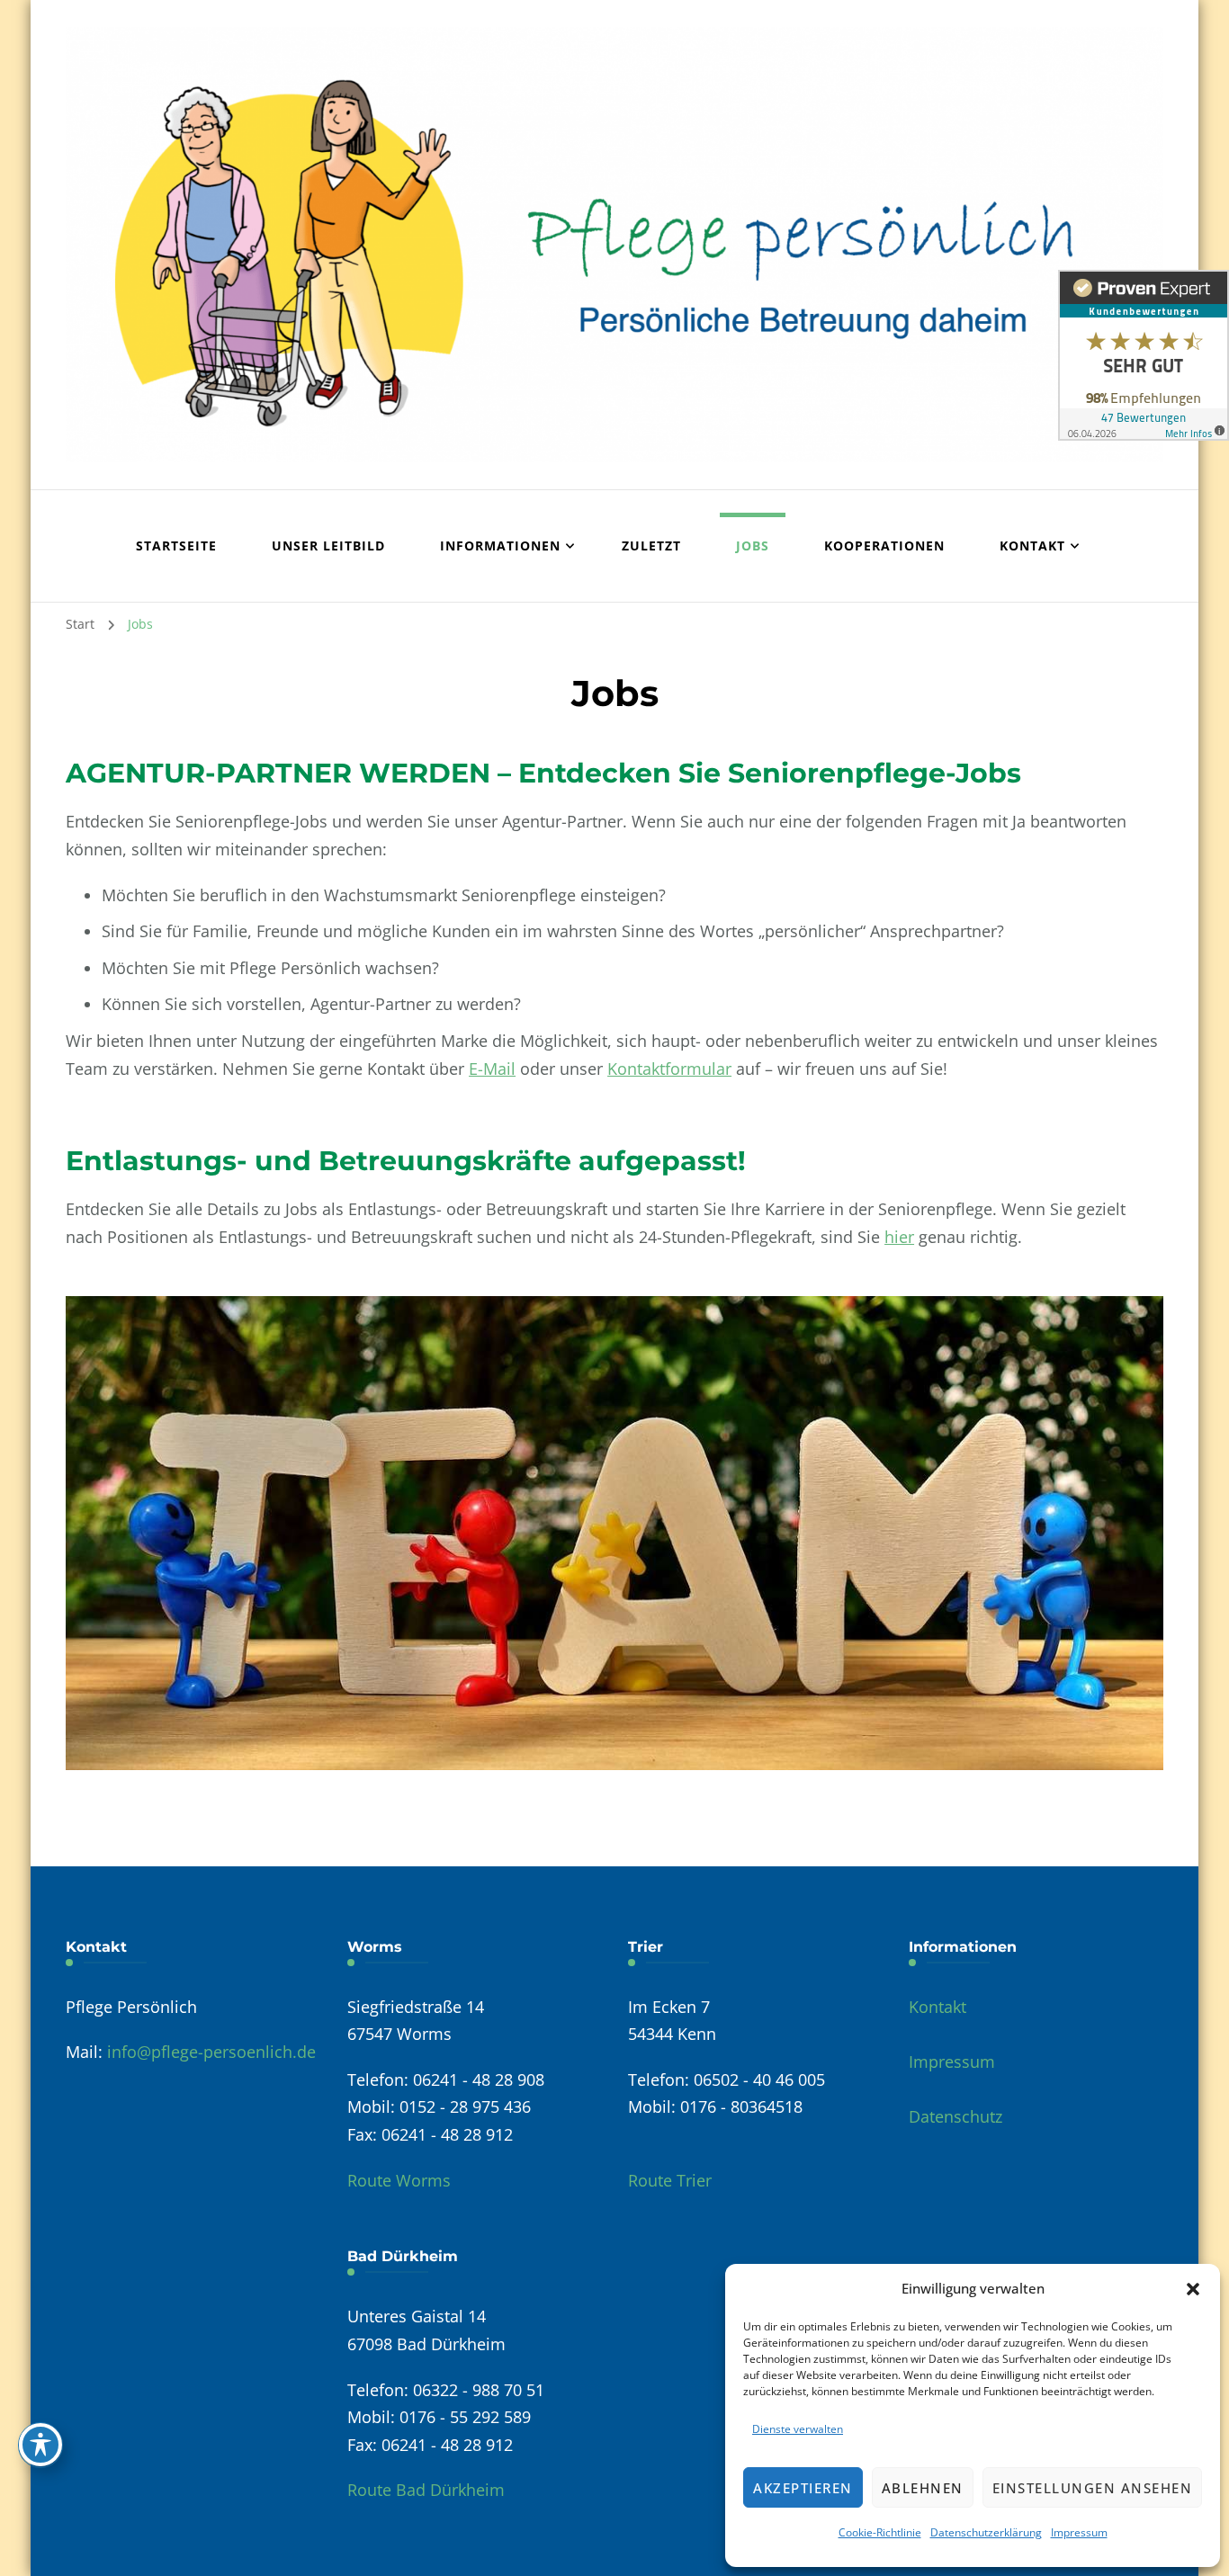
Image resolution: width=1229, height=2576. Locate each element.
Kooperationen (884, 546)
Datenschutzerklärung (986, 2532)
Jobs (753, 546)
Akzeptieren (803, 2488)
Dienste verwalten (798, 2429)
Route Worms (399, 2180)
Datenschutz (955, 2116)
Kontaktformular (669, 1069)
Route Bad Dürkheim (426, 2490)
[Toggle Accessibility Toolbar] (40, 2445)
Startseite (176, 546)
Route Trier (670, 2180)
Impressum (1079, 2532)
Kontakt (937, 2007)
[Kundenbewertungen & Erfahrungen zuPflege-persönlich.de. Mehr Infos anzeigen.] (1144, 355)
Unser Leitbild (328, 546)
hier (899, 1237)
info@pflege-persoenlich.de (211, 2052)
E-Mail (492, 1069)
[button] (1193, 2289)
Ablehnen (923, 2488)
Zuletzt (651, 546)
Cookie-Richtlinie (880, 2532)
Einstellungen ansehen (1093, 2488)
